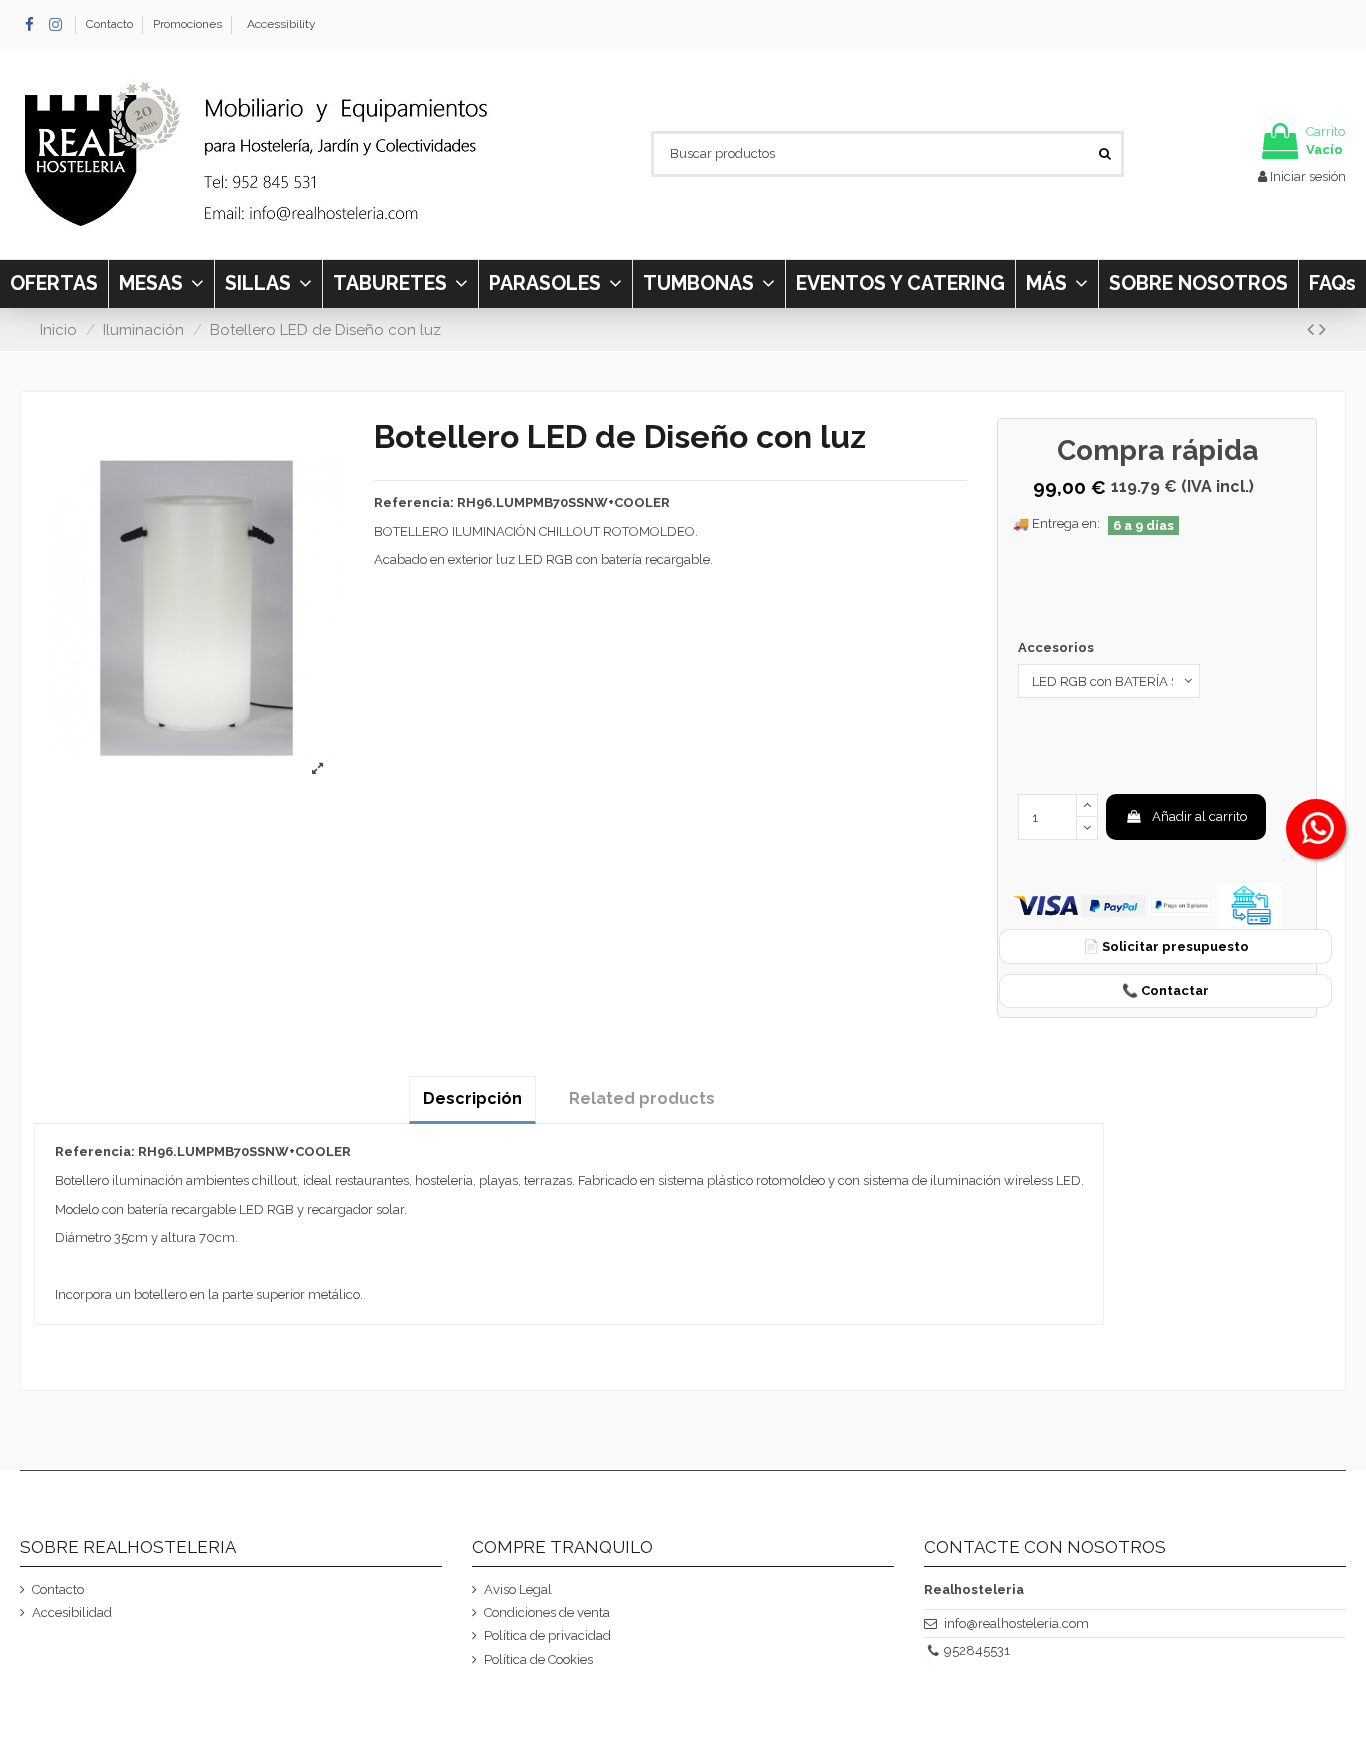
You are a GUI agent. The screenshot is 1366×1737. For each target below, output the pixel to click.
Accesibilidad (72, 1612)
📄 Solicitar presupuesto (1166, 946)
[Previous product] (1313, 329)
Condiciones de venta (547, 1612)
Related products (642, 1098)
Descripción (472, 1098)
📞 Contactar (1165, 990)
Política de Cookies (538, 1659)
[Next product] (1322, 329)
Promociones (187, 24)
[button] (1056, 284)
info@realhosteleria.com (1016, 1623)
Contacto (111, 24)
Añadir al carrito (1199, 816)
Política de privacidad (547, 1635)
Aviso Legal (518, 1589)
